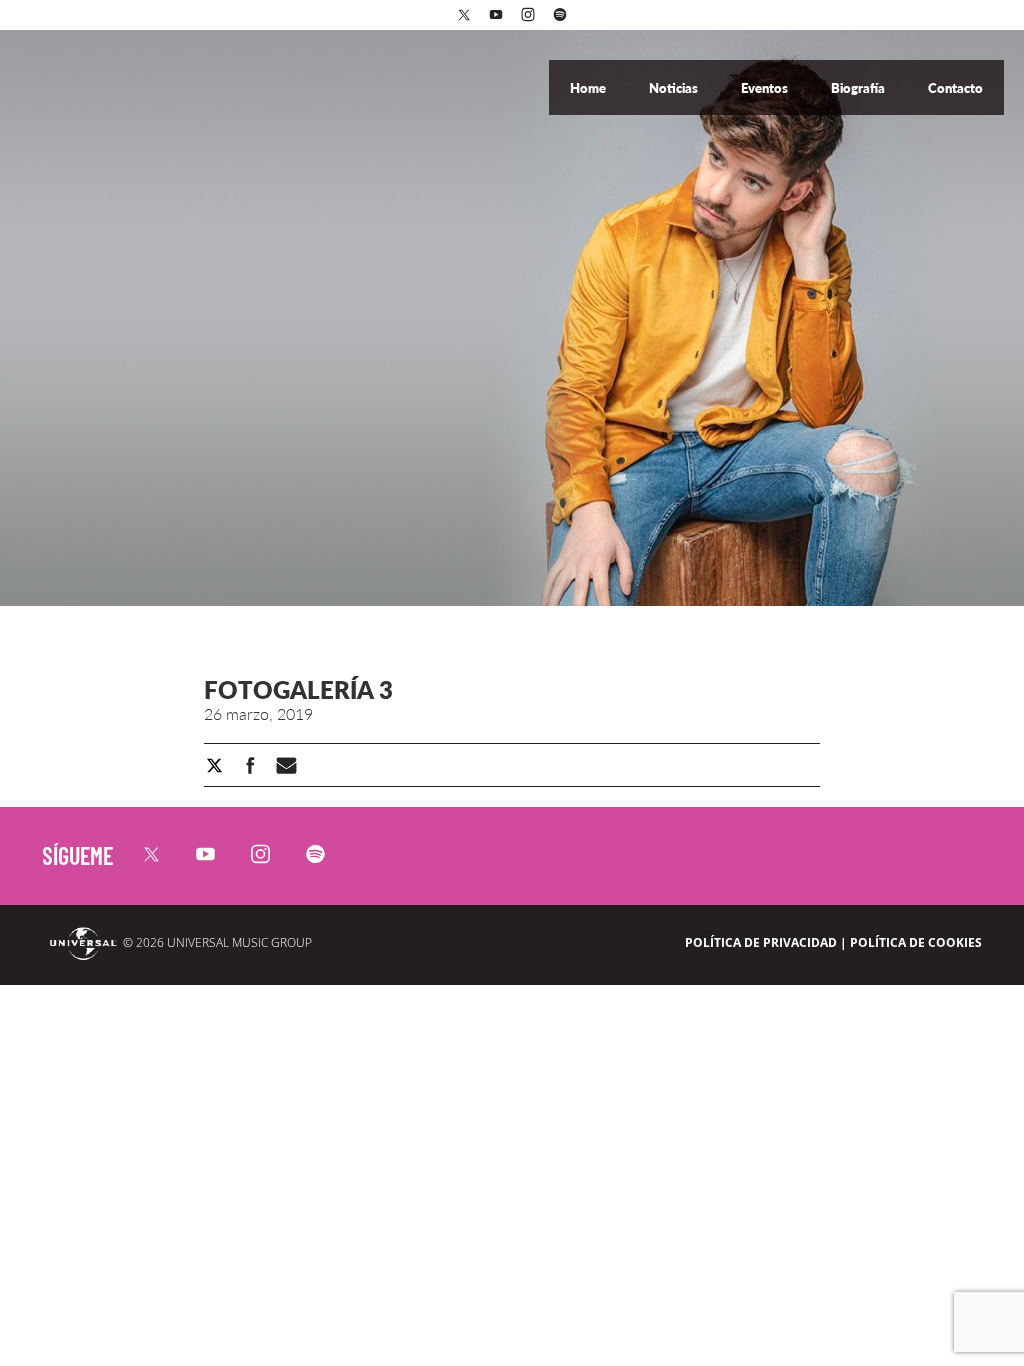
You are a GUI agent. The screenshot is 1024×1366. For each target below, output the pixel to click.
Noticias (675, 88)
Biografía (859, 88)
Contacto (955, 88)
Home (589, 88)
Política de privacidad (761, 942)
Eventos (766, 88)
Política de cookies (916, 942)
